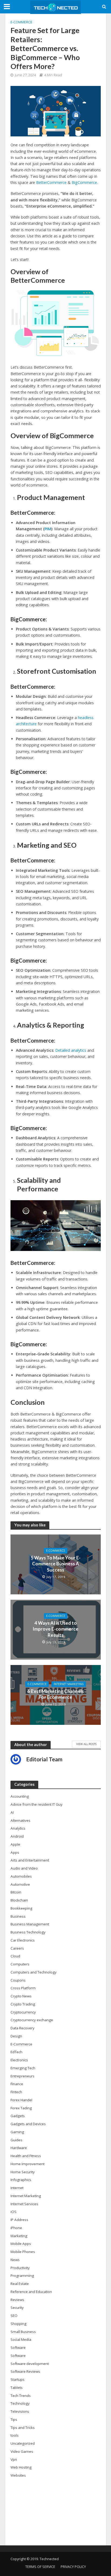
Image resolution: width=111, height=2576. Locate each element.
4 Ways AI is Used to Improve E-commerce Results (55, 1629)
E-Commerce (21, 22)
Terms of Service (40, 2567)
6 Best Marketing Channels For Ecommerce (55, 1694)
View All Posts (86, 1744)
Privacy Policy (73, 2567)
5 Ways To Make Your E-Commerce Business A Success (56, 1564)
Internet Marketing (69, 1684)
